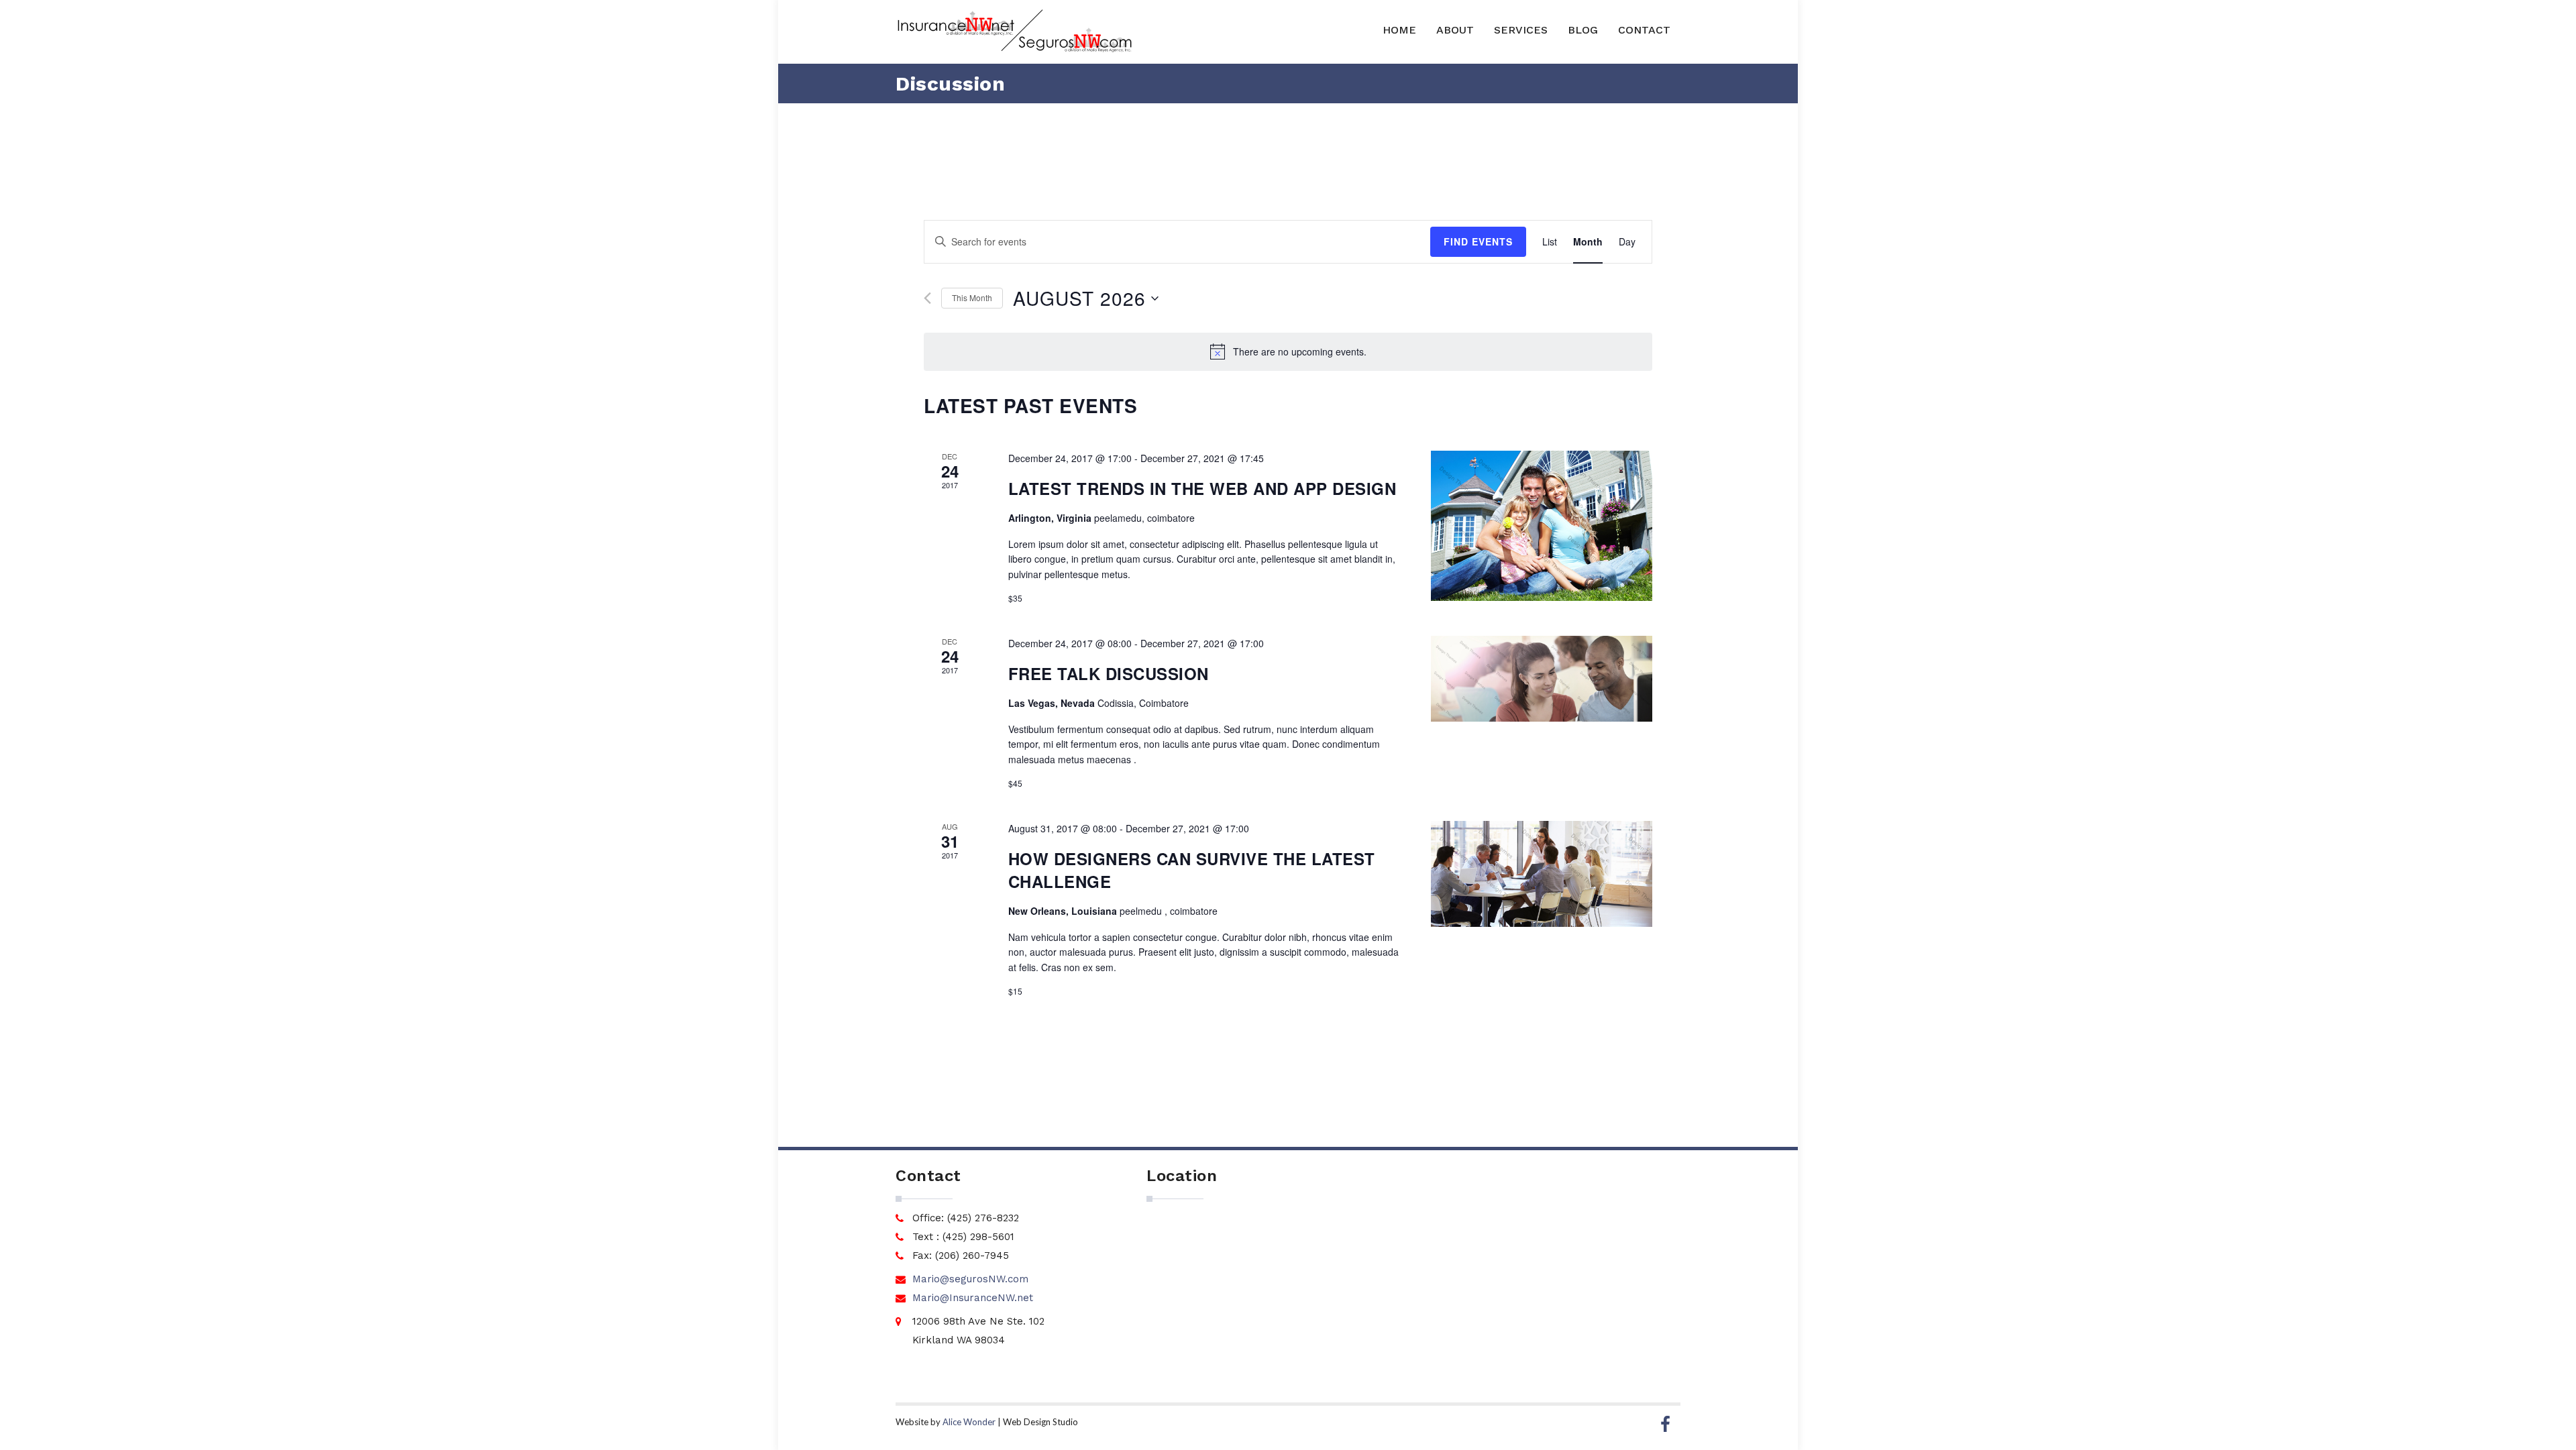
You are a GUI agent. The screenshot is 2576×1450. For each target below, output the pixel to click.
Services (1521, 30)
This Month (972, 297)
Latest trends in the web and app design (1202, 488)
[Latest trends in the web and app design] (1542, 526)
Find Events (1478, 241)
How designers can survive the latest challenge (1192, 870)
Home (1399, 30)
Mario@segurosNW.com (970, 1279)
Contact (1644, 30)
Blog (1583, 30)
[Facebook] (1665, 1425)
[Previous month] (927, 298)
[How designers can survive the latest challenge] (1542, 874)
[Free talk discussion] (1542, 679)
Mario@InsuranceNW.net (973, 1298)
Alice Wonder (969, 1422)
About (1455, 30)
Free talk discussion (1109, 673)
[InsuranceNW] (1014, 32)
